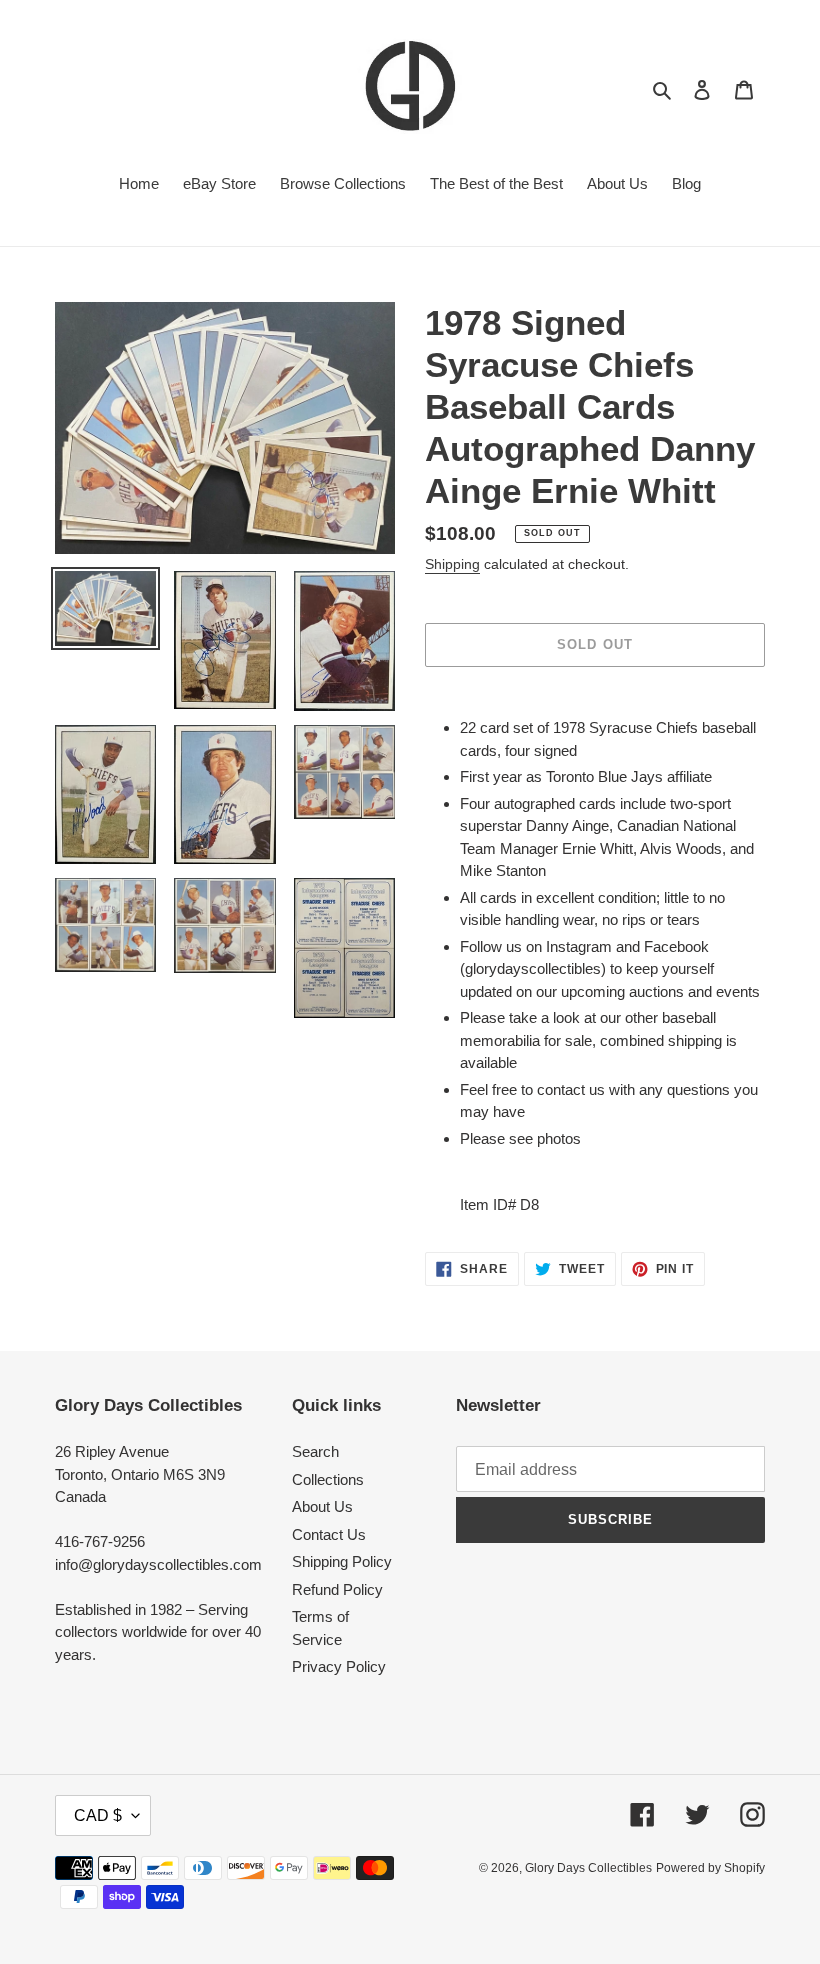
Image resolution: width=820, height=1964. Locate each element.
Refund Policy (337, 1589)
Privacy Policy (339, 1666)
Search (315, 1451)
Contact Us (329, 1534)
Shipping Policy (342, 1561)
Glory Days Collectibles (588, 1868)
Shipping (452, 564)
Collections (328, 1479)
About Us (322, 1506)
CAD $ (98, 1815)
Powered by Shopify (710, 1868)
